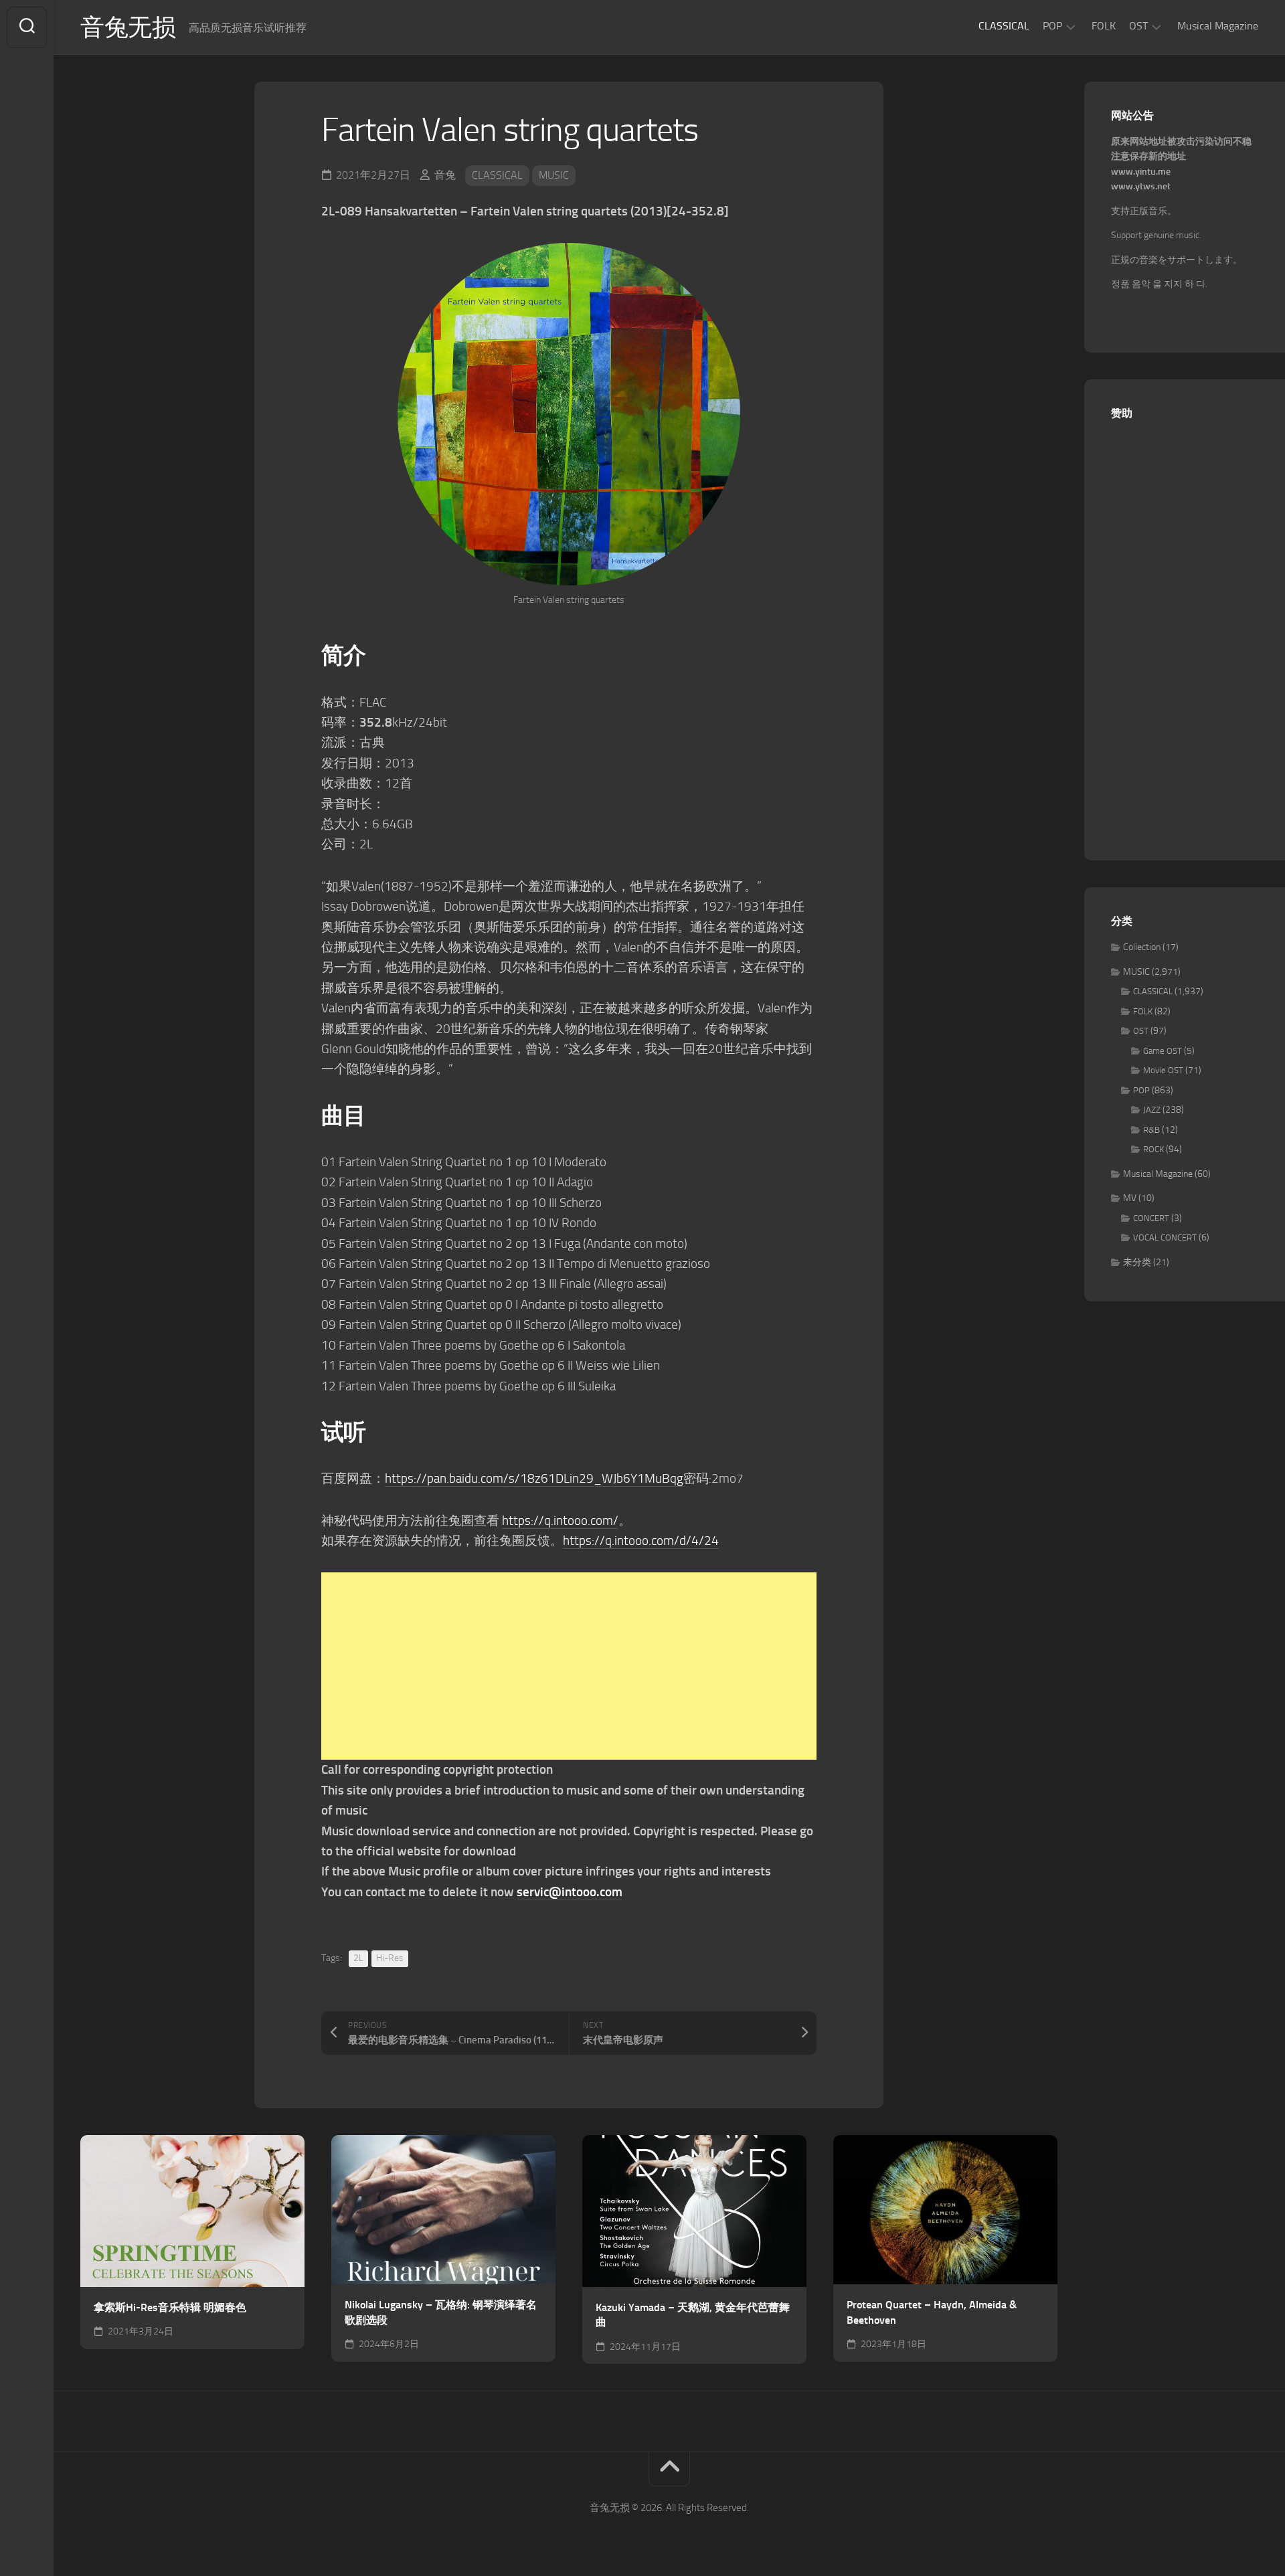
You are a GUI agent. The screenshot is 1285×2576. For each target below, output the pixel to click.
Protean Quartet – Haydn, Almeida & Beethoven (932, 2312)
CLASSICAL (1004, 26)
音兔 (445, 175)
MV (1130, 1198)
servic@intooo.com (570, 1892)
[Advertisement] (569, 1666)
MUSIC (554, 175)
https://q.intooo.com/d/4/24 (641, 1541)
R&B (1151, 1130)
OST (1138, 26)
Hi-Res (390, 1958)
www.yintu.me (1141, 172)
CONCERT (1151, 1218)
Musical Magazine (1218, 26)
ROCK (1153, 1149)
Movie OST (1163, 1070)
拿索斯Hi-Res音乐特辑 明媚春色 (170, 2307)
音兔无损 (128, 27)
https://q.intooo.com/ (560, 1521)
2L (358, 1958)
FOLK (1104, 26)
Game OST (1163, 1051)
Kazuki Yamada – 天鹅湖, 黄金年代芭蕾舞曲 (693, 2315)
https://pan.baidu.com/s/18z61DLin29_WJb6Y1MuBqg (534, 1478)
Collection (1142, 947)
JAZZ (1152, 1110)
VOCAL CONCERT (1165, 1237)
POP (1052, 26)
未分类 (1137, 1262)
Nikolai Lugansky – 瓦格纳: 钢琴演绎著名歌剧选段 (441, 2312)
